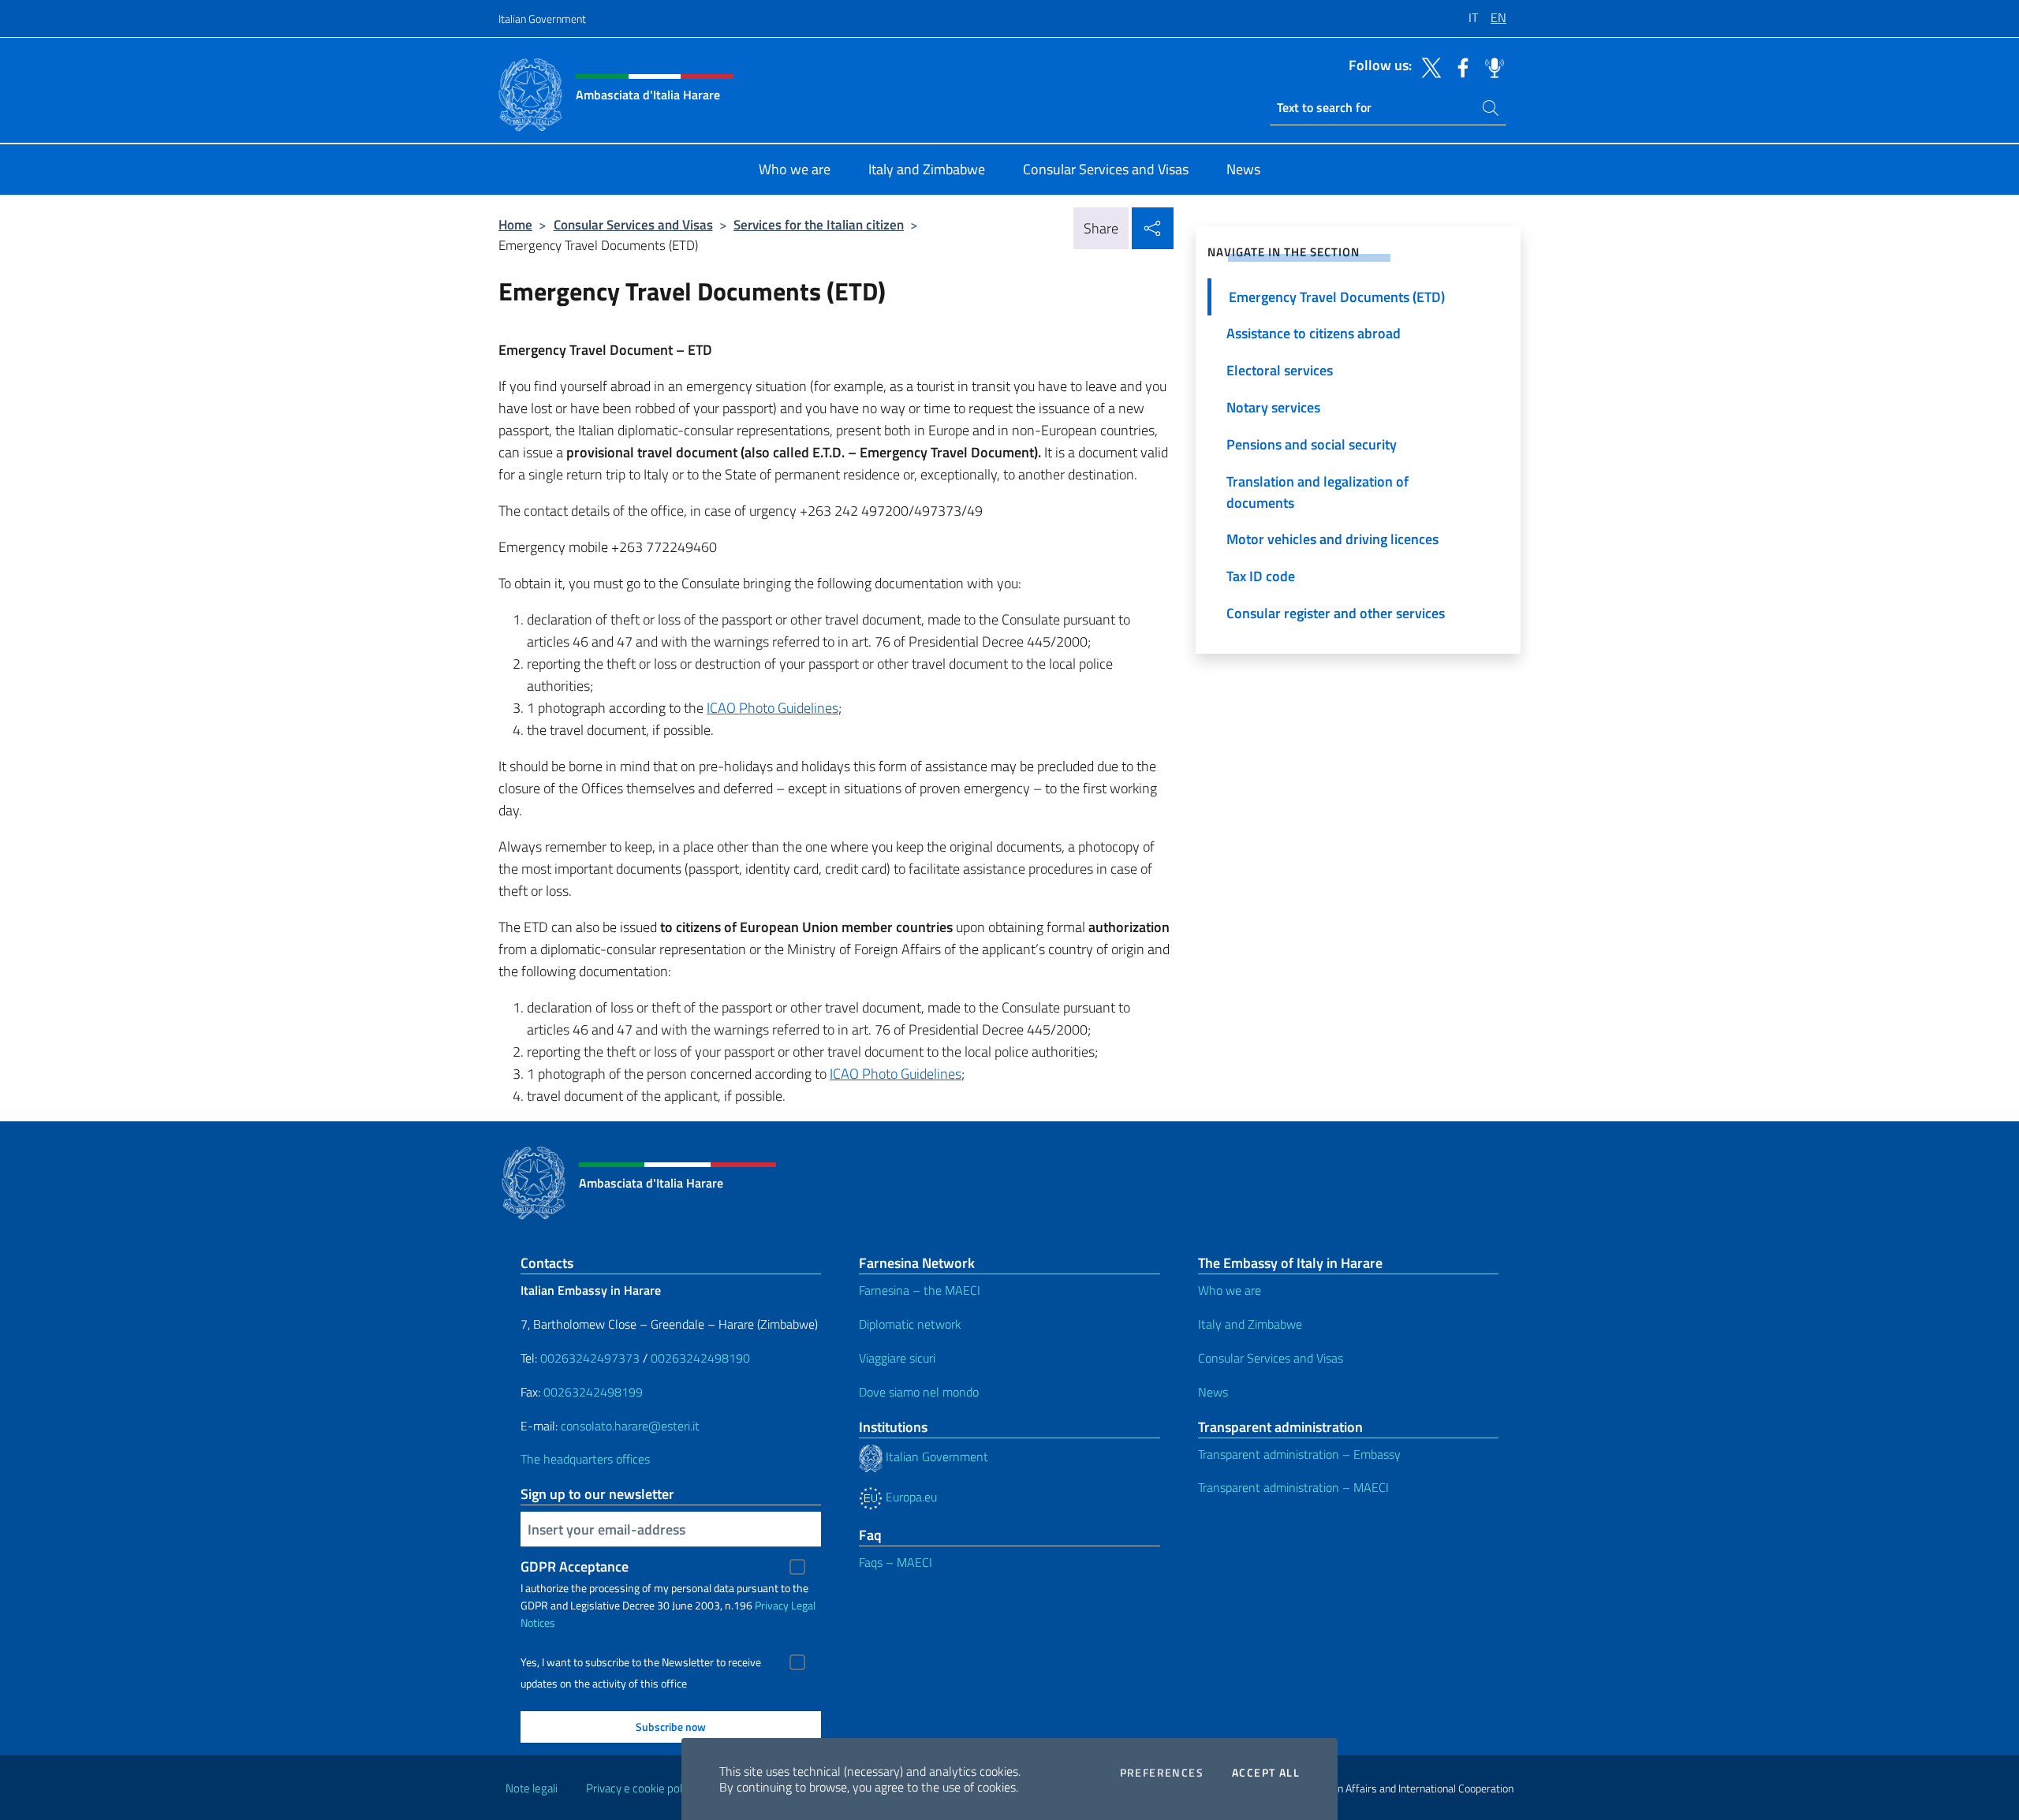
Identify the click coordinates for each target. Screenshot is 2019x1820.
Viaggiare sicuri (897, 1358)
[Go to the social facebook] (1459, 66)
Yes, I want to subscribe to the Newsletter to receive (641, 1662)
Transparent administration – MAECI (1293, 1487)
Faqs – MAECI (896, 1562)
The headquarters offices (585, 1459)
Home (515, 224)
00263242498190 (700, 1358)
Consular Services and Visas (633, 224)
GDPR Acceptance (575, 1566)
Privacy (772, 1605)
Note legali (532, 1788)
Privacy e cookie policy (641, 1788)
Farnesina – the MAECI (920, 1290)
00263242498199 (593, 1392)
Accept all (1266, 1773)
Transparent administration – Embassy (1299, 1454)
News (1213, 1392)
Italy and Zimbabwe (1250, 1324)
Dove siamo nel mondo (919, 1392)
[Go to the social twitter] (1427, 66)
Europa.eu (910, 1497)
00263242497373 (590, 1358)
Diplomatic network (910, 1324)
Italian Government (542, 19)
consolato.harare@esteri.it (630, 1426)
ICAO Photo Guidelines (773, 708)
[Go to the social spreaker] (1491, 66)
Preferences (1162, 1773)
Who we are (1230, 1290)
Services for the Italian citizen (819, 224)
